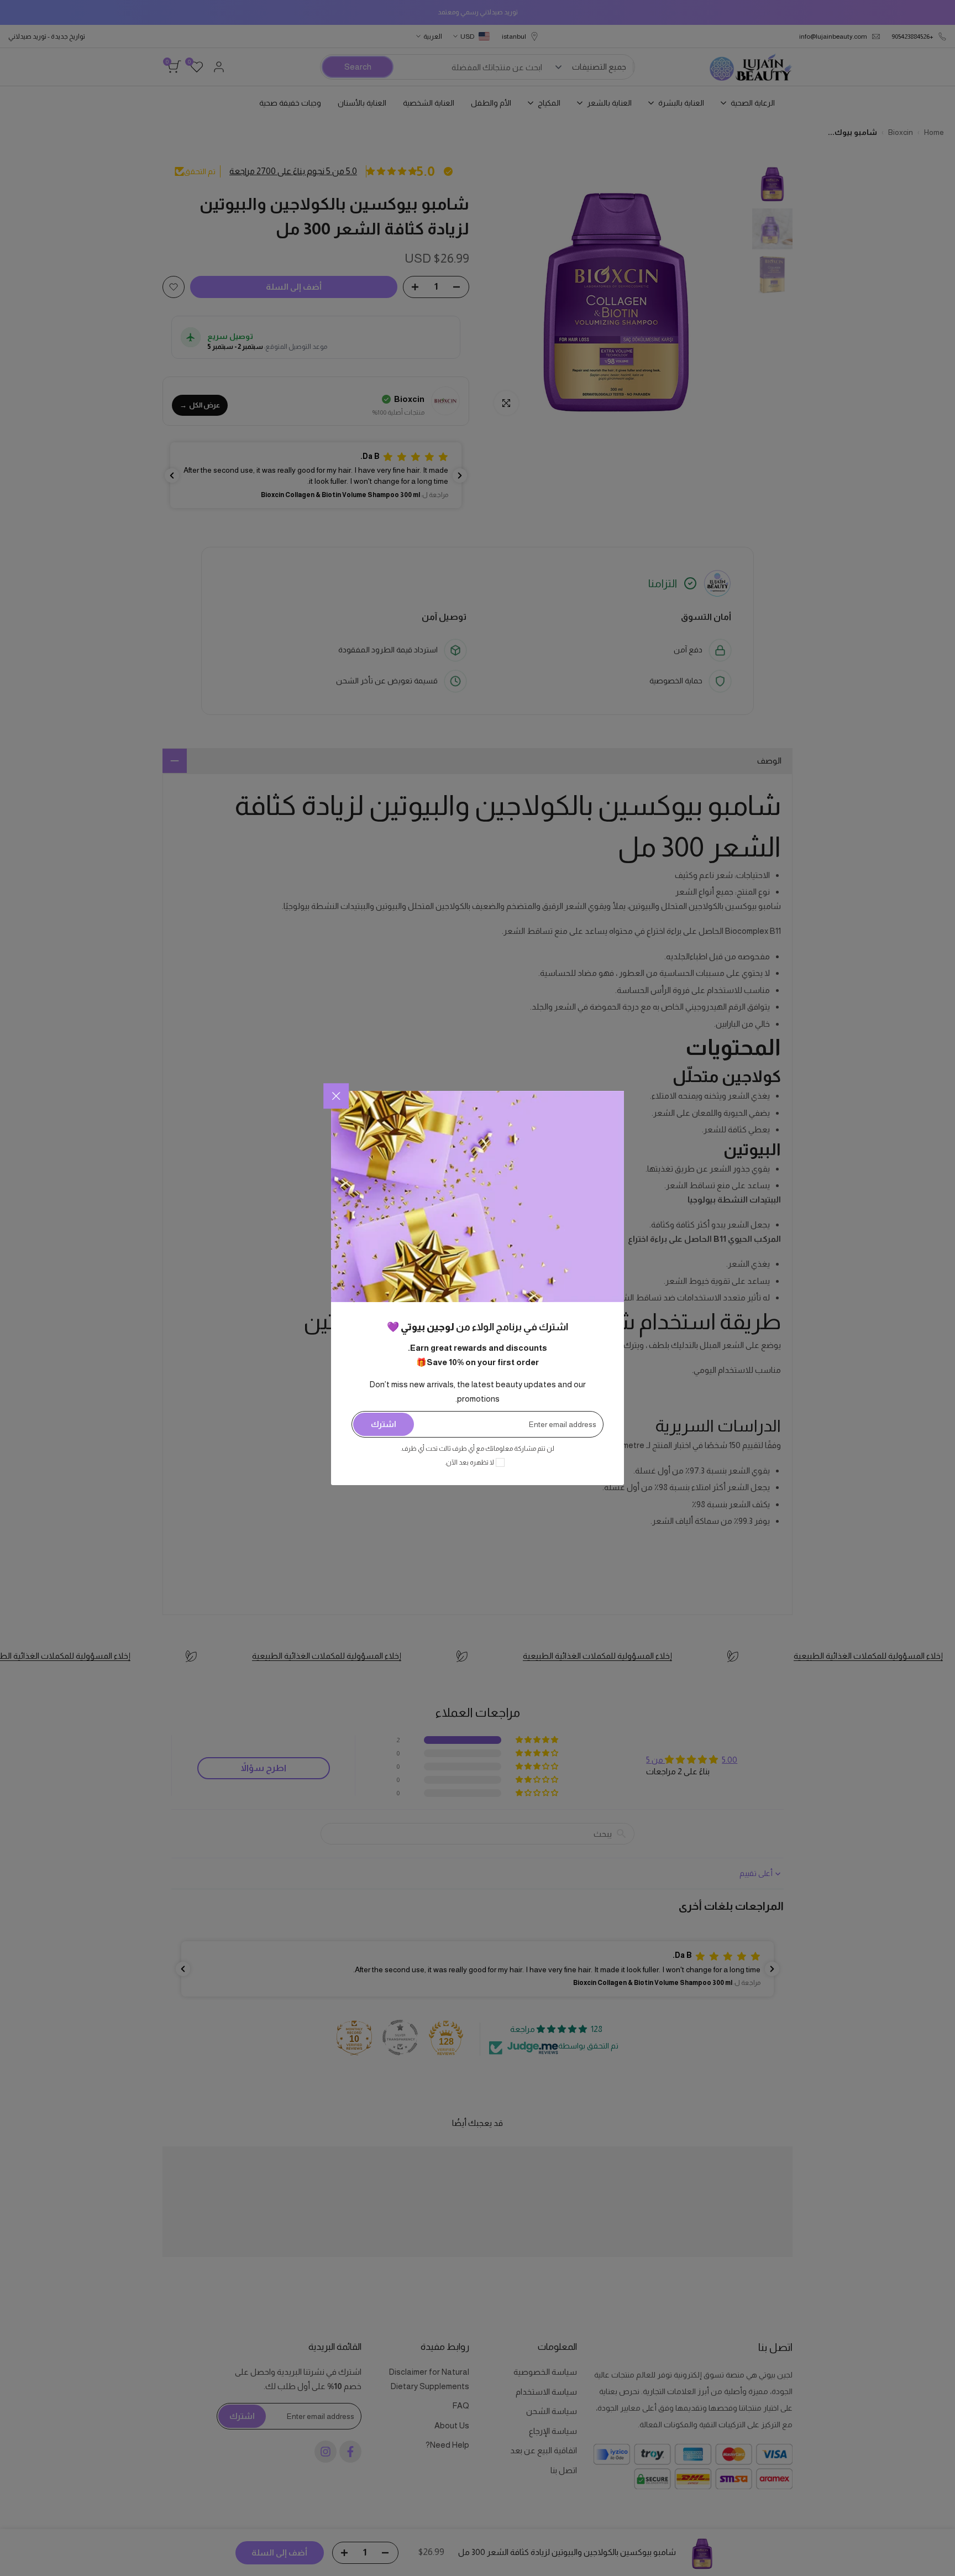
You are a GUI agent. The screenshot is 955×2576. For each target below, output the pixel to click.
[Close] (336, 1096)
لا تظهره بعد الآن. (469, 1462)
